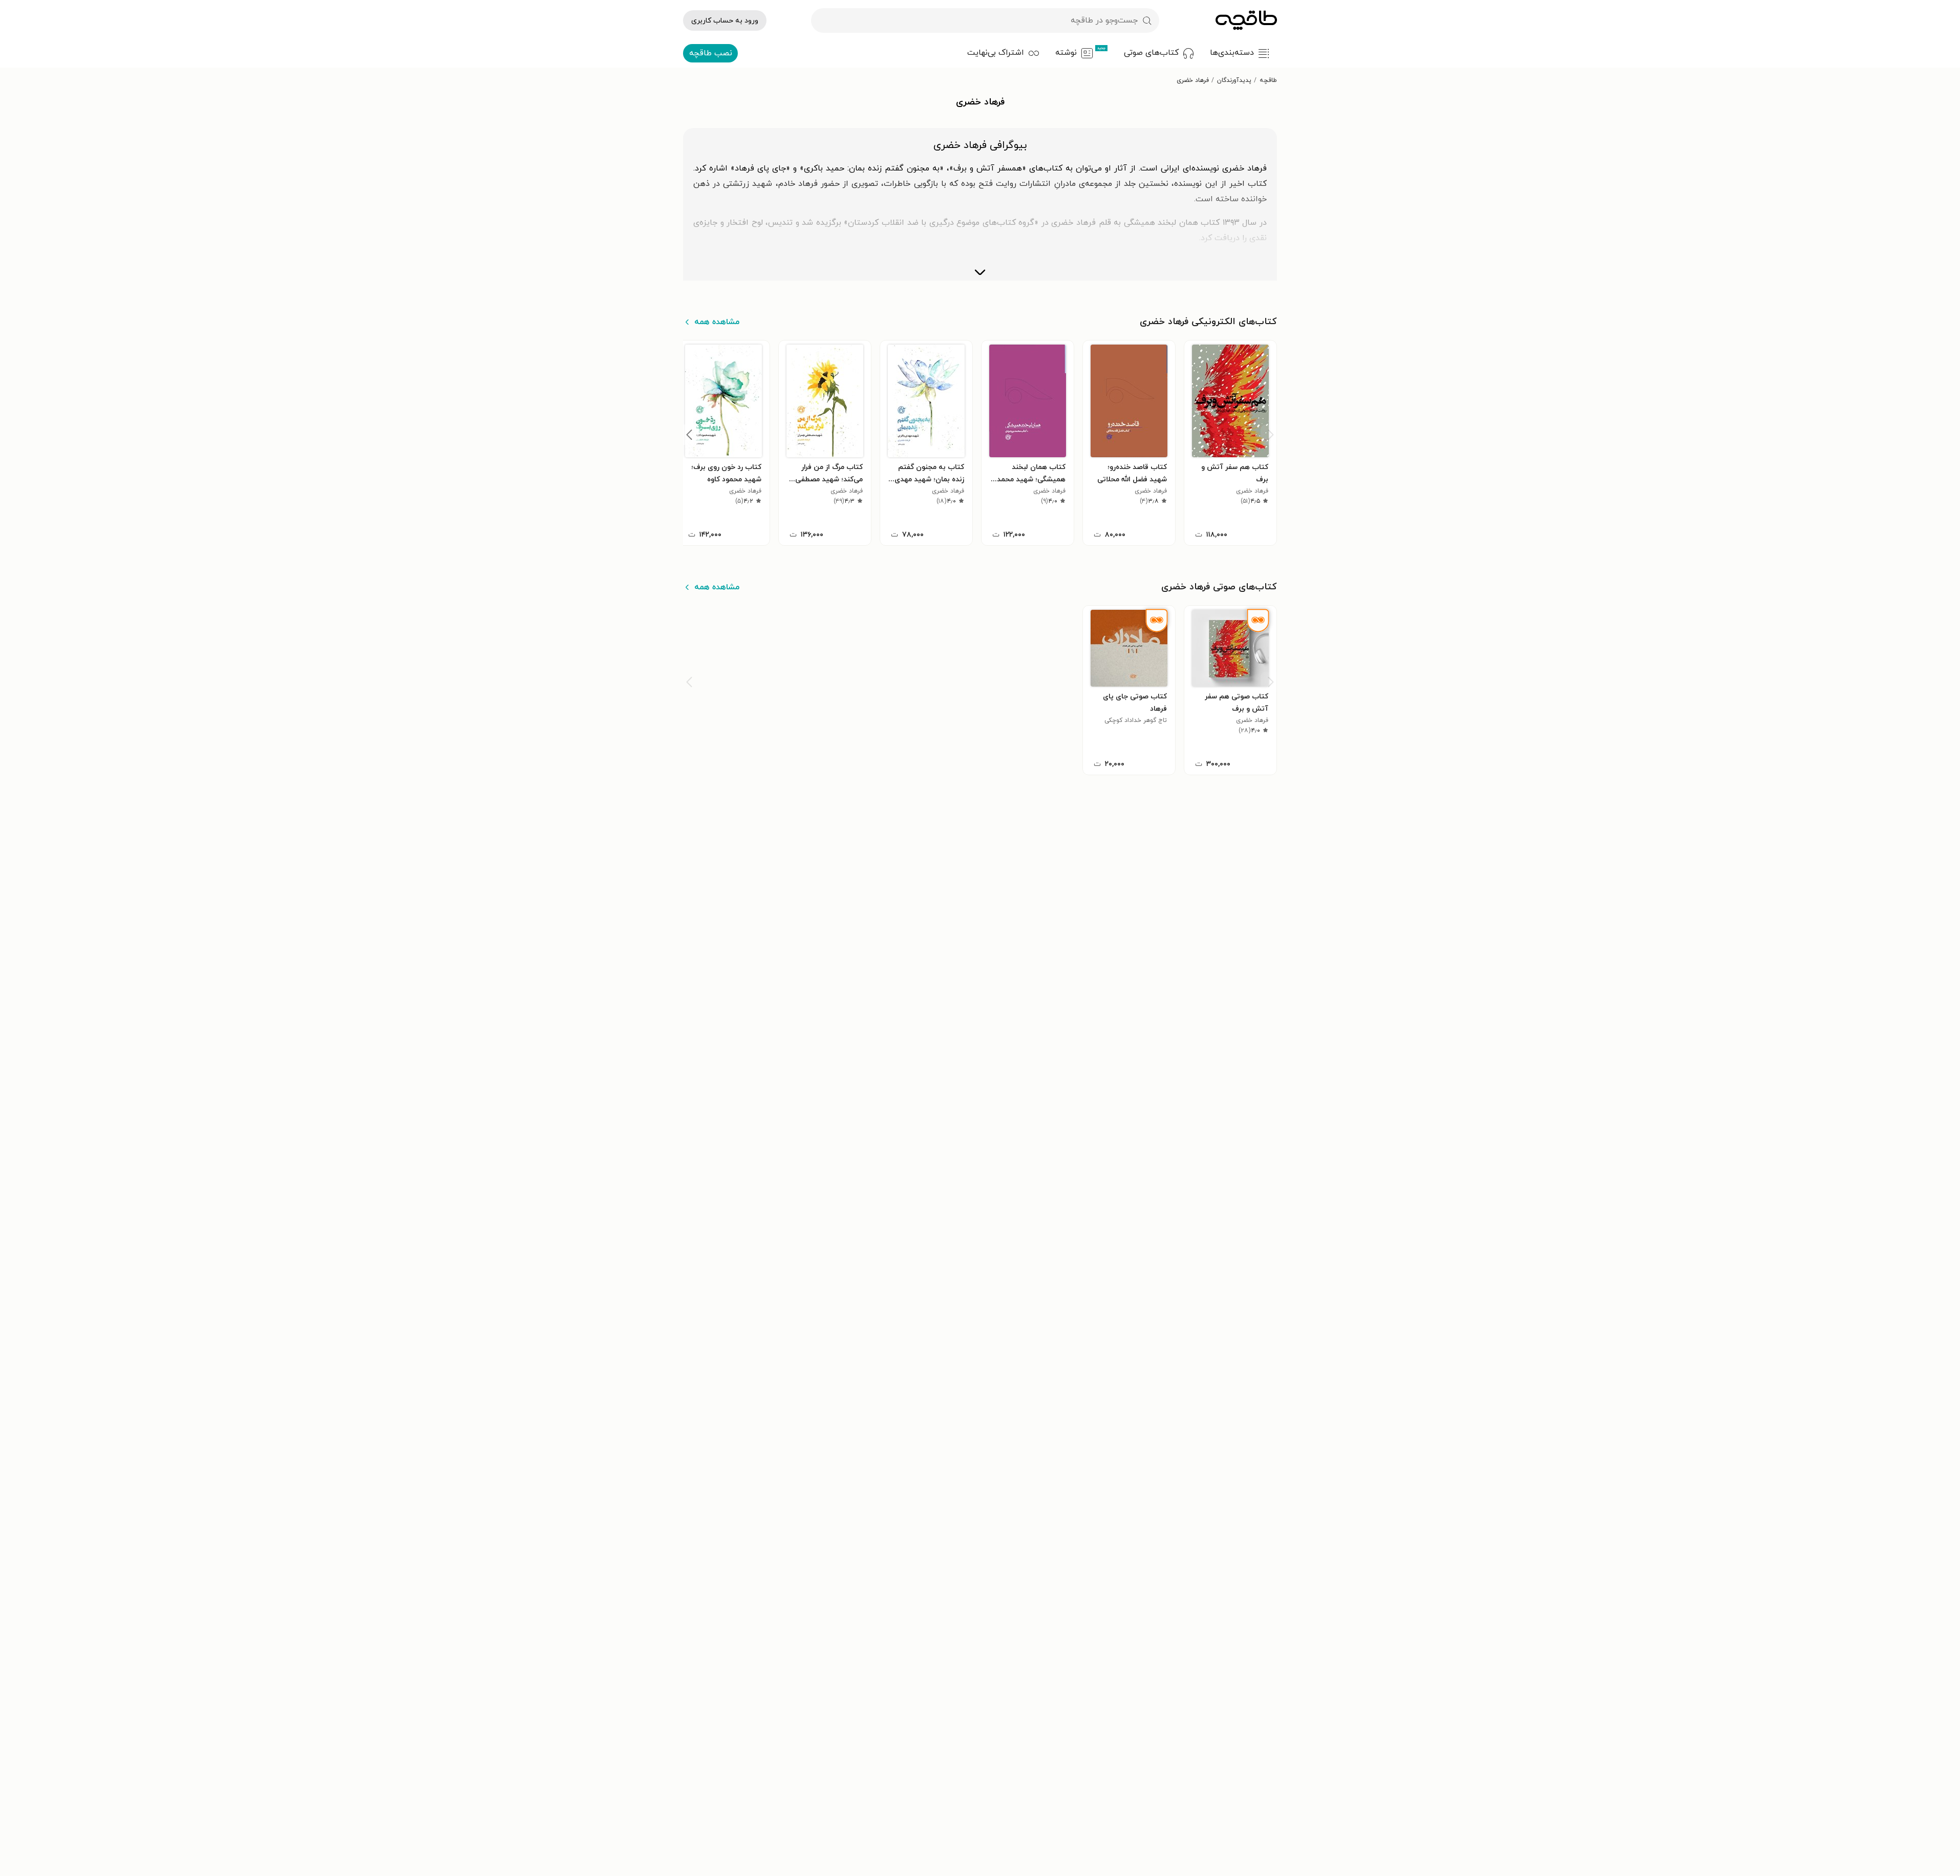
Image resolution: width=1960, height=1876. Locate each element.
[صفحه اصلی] (1246, 20)
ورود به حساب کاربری (725, 21)
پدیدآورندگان (1234, 80)
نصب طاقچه (711, 53)
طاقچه (1268, 80)
